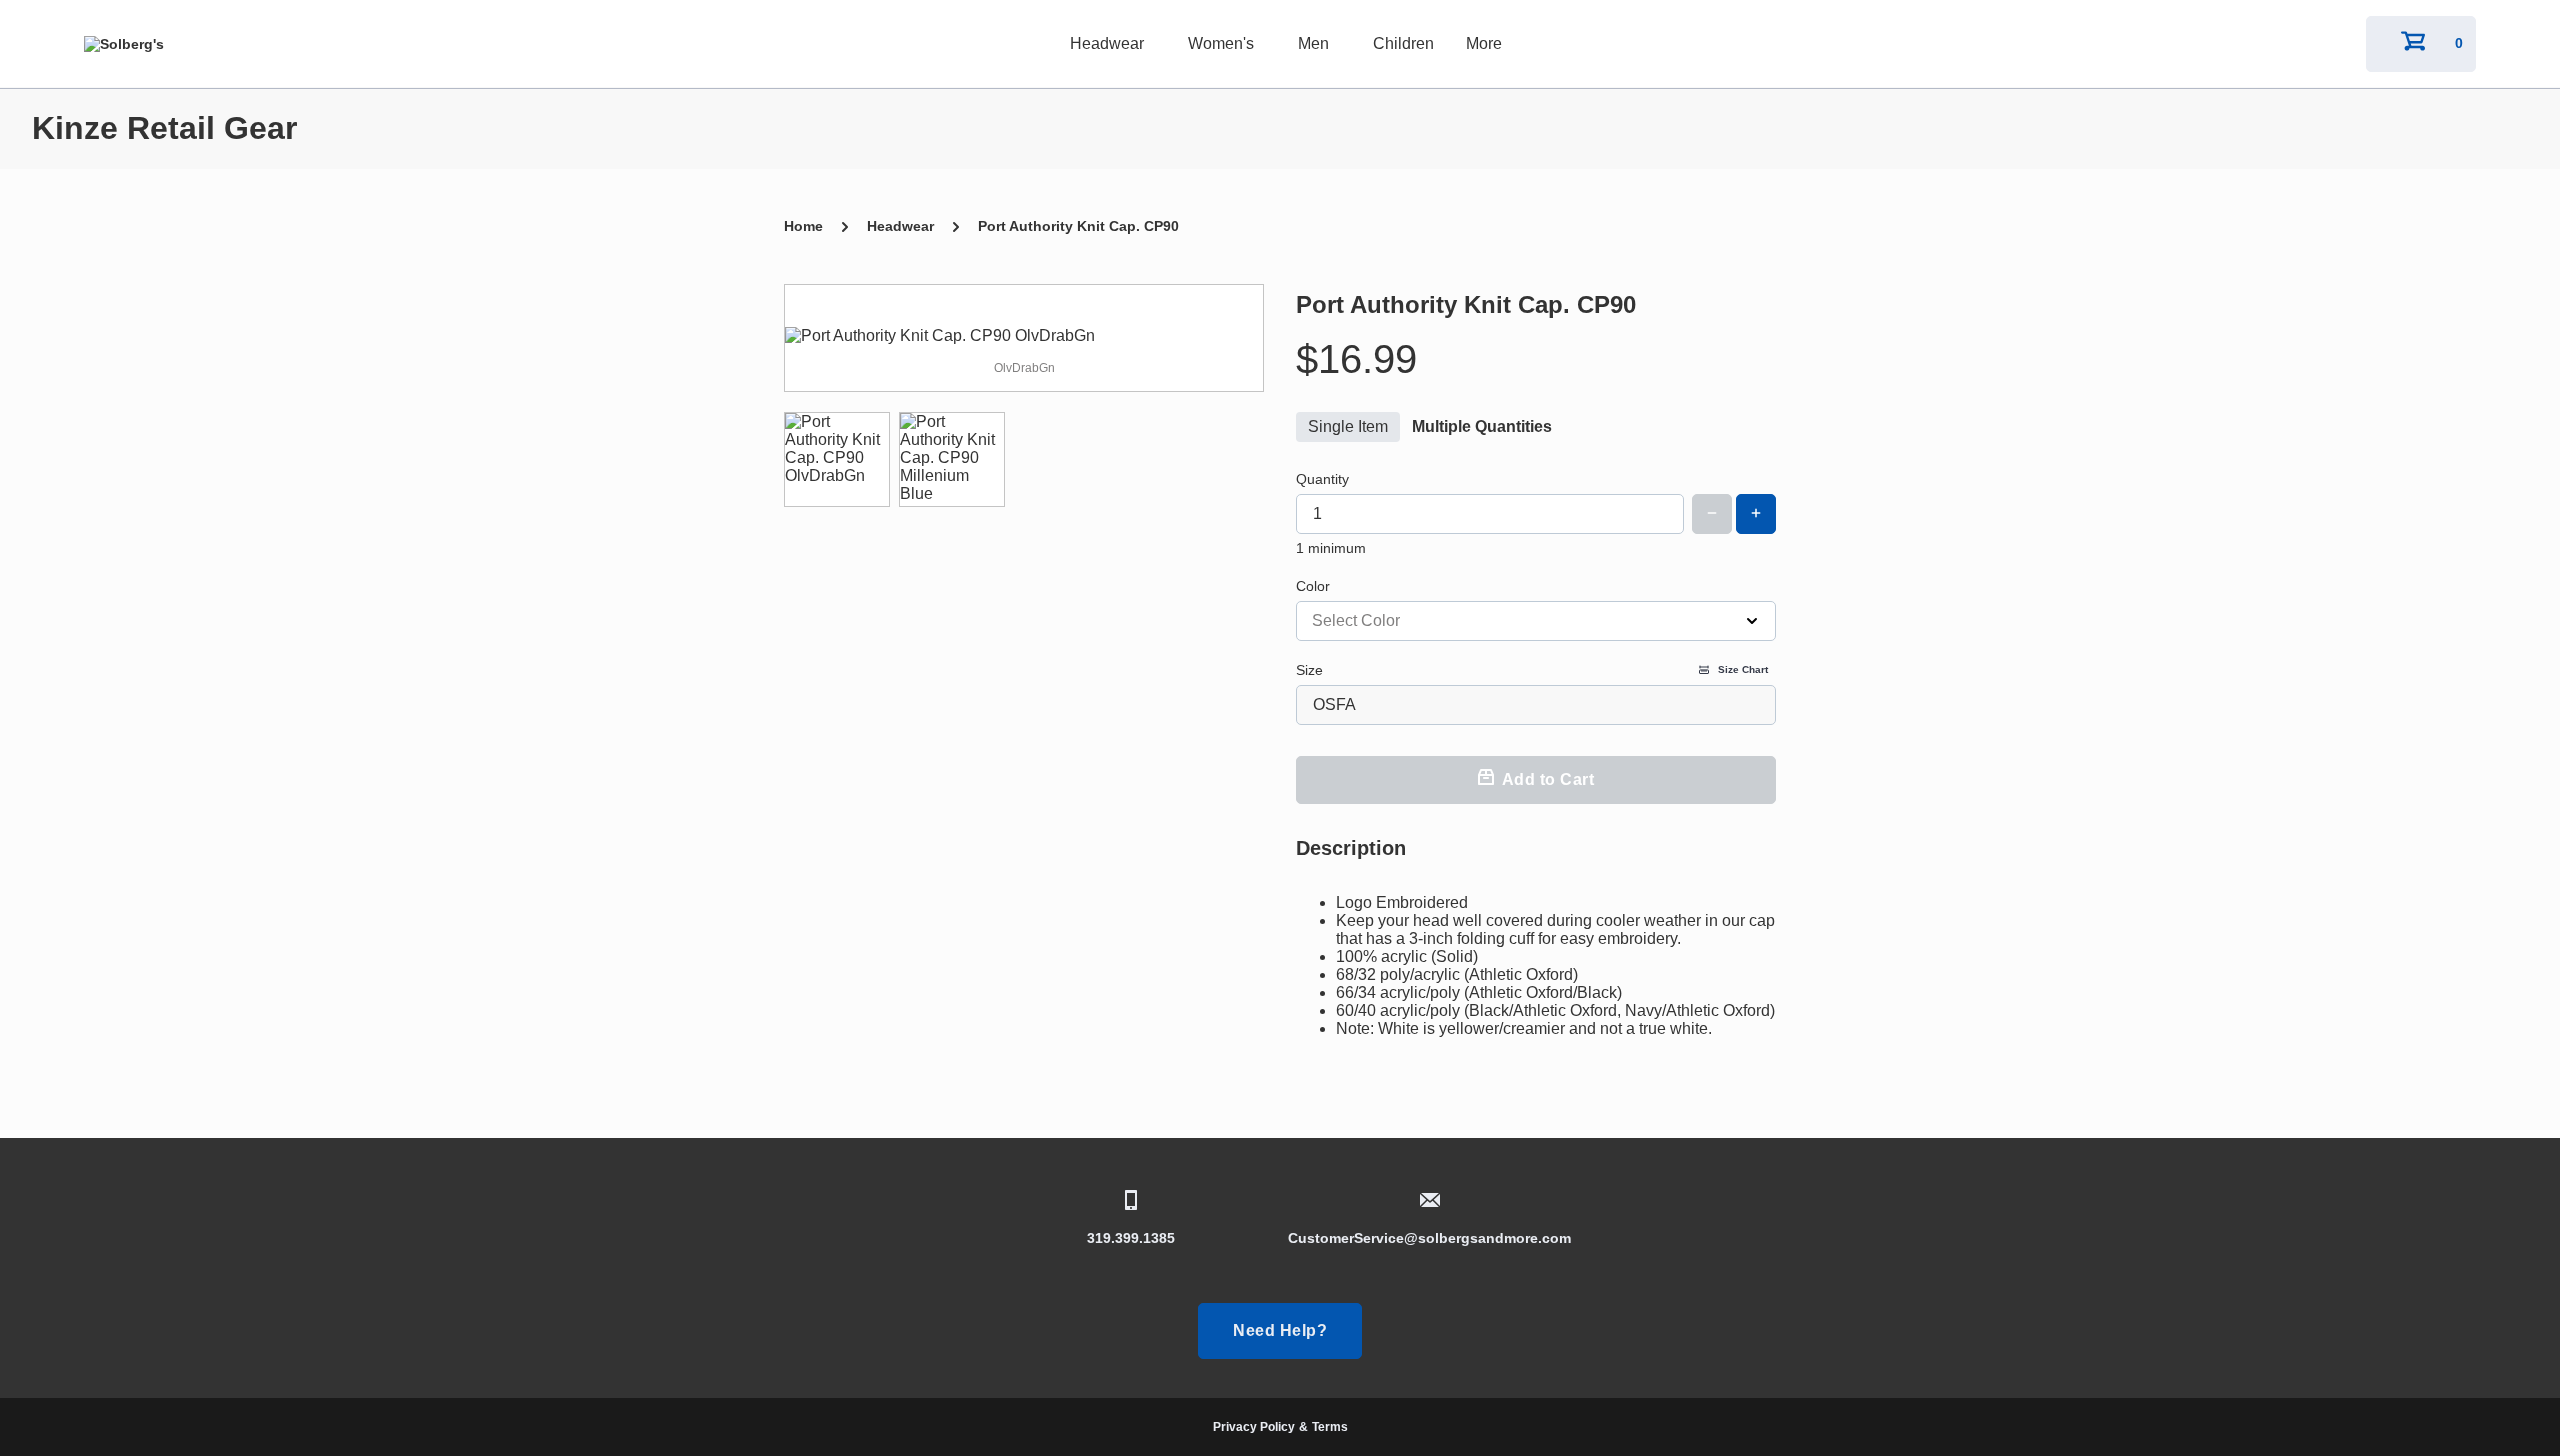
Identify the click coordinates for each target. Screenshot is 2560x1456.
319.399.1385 (1131, 1238)
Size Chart (1743, 669)
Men (1313, 43)
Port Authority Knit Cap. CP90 (1078, 226)
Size (1532, 670)
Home (803, 226)
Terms (1330, 1427)
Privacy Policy (1254, 1427)
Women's (1221, 43)
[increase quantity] (1756, 514)
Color (1313, 586)
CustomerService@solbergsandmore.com (1429, 1238)
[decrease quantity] (1712, 514)
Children (1403, 43)
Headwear (1107, 43)
